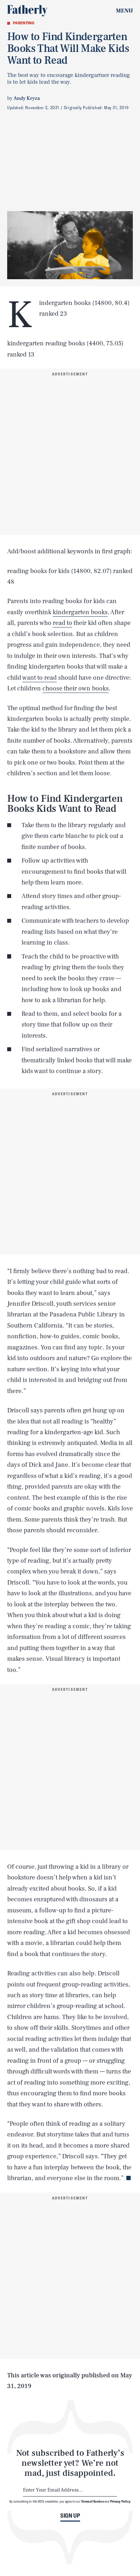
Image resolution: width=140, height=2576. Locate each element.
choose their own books (76, 688)
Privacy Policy (120, 2501)
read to (62, 623)
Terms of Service (92, 2501)
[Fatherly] (27, 11)
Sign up (70, 2516)
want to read (39, 678)
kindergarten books (80, 612)
